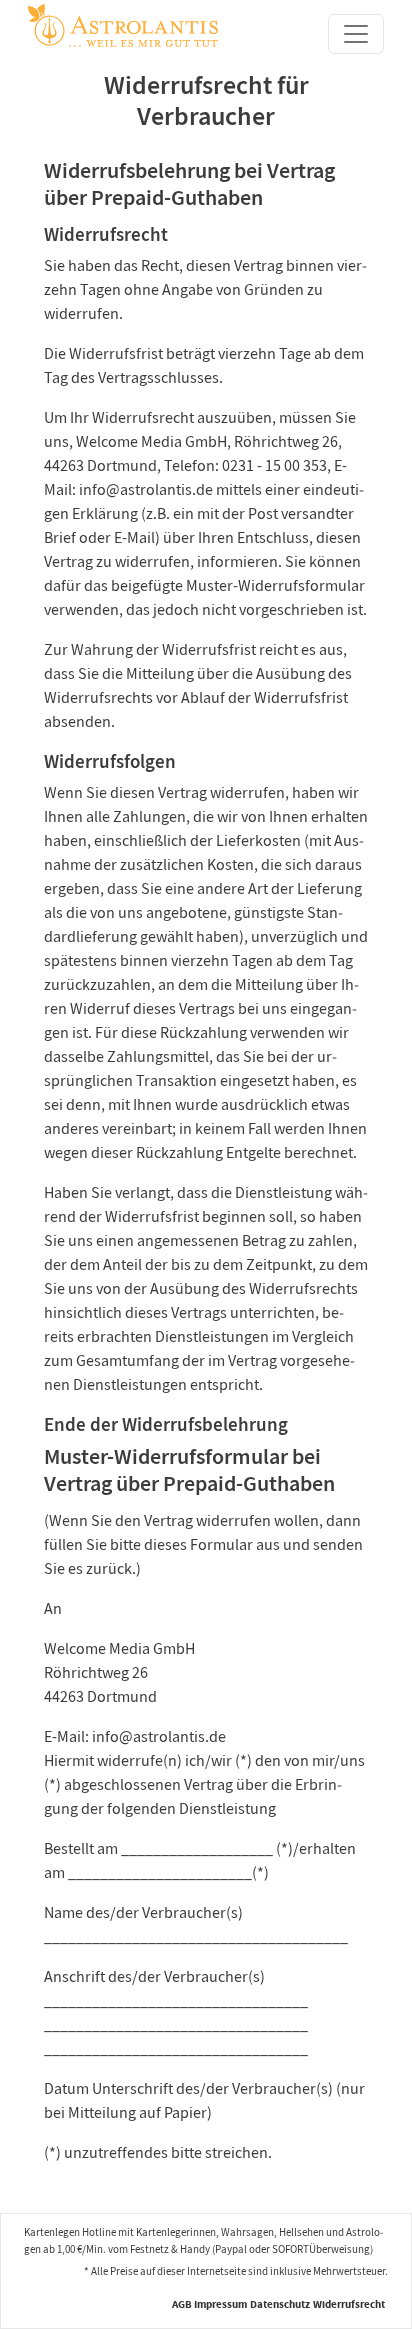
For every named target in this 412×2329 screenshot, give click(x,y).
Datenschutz (280, 2304)
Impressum (220, 2304)
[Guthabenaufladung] (123, 23)
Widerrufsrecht (349, 2304)
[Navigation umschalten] (356, 34)
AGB (182, 2304)
